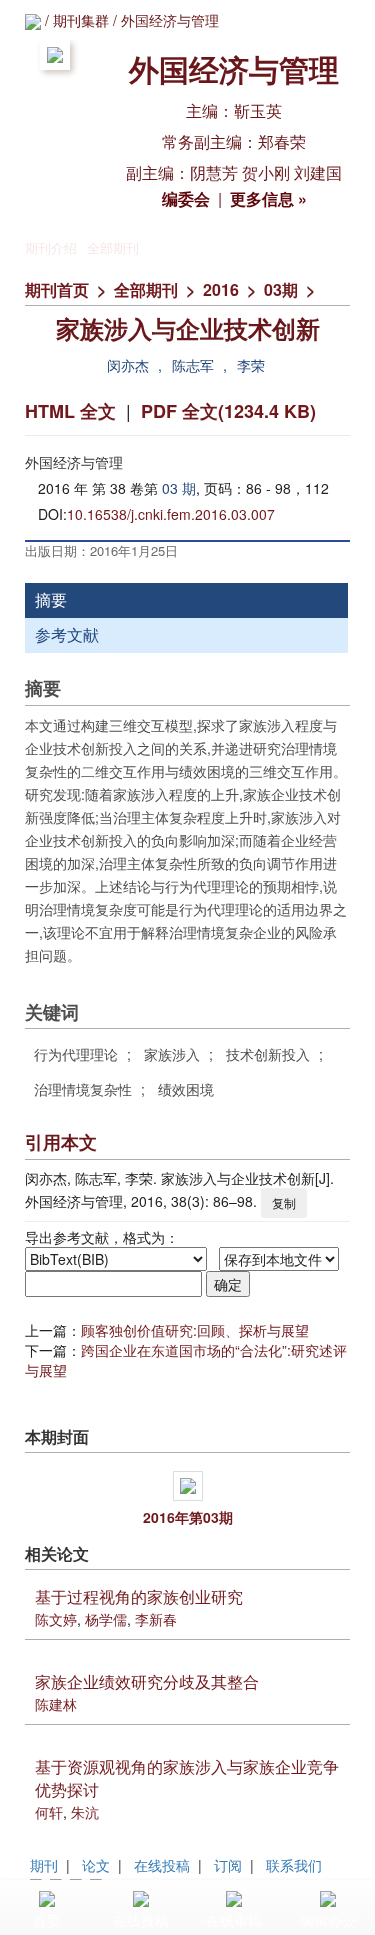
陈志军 (193, 365)
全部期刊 (113, 247)
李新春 (156, 1619)
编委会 (186, 198)
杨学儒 (106, 1619)
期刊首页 (57, 289)
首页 (47, 1920)
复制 (284, 1202)
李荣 (251, 365)
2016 (221, 289)
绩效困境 (186, 1089)
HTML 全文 (70, 411)
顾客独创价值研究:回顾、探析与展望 (195, 1330)
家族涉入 (172, 1054)
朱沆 (85, 1812)
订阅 (228, 1865)
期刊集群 (81, 20)
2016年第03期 (188, 1517)
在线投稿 (162, 1865)
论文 (96, 1865)
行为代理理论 (76, 1054)
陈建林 (56, 1704)
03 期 (179, 488)
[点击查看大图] (187, 1486)
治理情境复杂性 (83, 1089)
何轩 (49, 1812)
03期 (281, 289)
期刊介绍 (51, 247)
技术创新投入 (268, 1054)
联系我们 (294, 1865)
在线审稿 (234, 1920)
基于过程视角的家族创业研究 (139, 1596)
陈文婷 (56, 1619)
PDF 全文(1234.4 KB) (228, 411)
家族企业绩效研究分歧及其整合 (147, 1681)
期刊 (44, 1865)
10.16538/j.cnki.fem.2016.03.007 (171, 514)
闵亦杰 (128, 365)
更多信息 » (268, 198)
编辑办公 (328, 1920)
